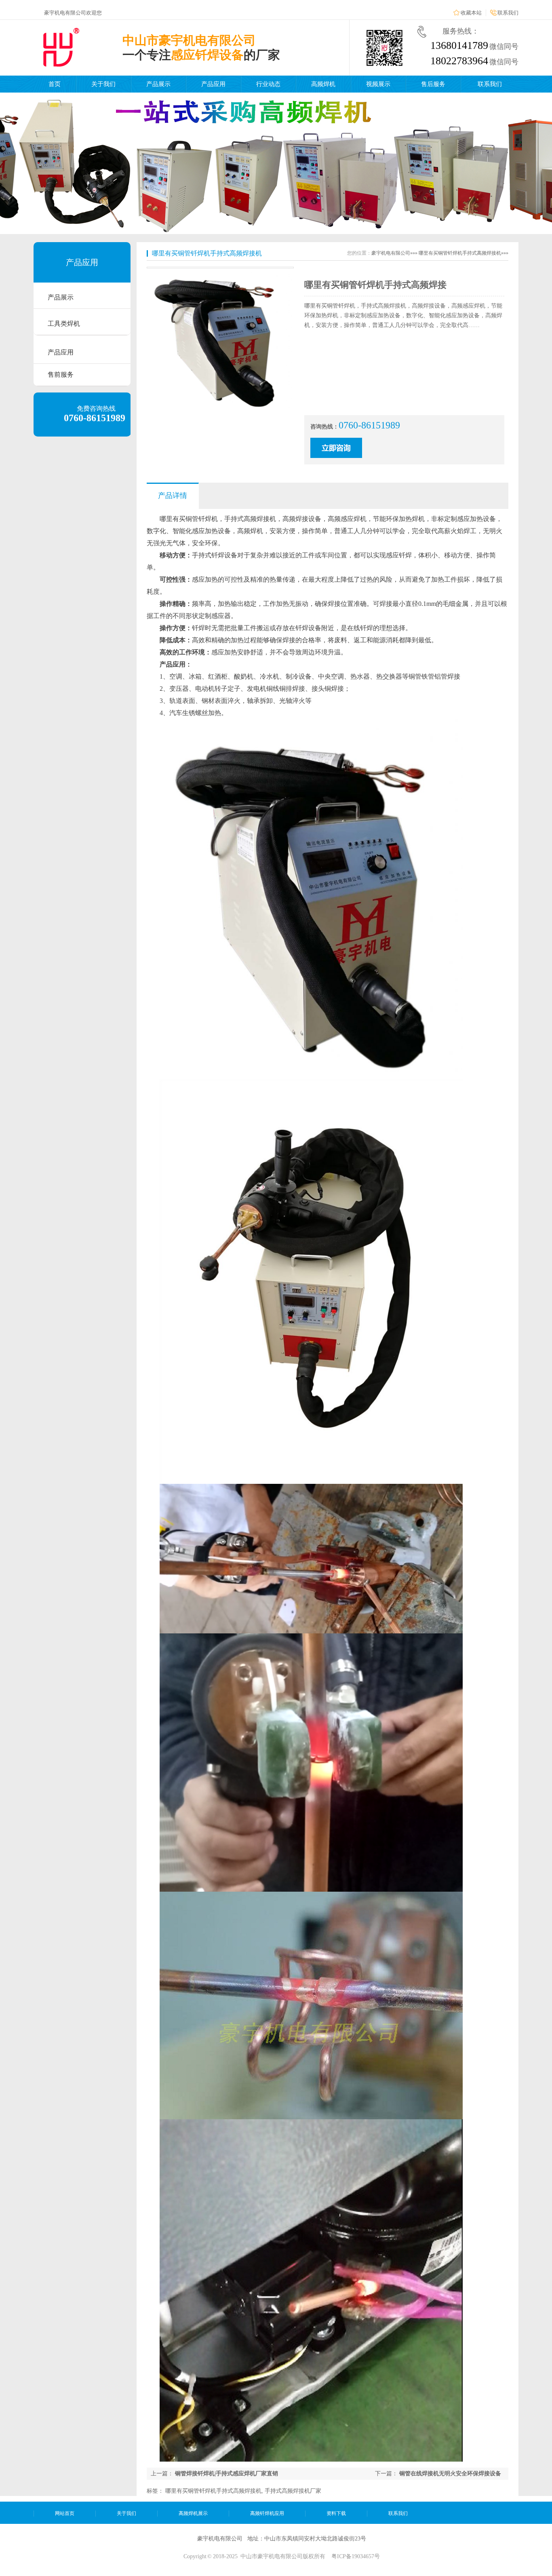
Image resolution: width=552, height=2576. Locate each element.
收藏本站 (471, 13)
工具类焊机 (64, 324)
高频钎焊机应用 (267, 2513)
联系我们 (508, 13)
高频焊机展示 (193, 2513)
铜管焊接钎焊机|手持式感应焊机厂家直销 (226, 2474)
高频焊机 (323, 84)
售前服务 (61, 374)
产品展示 (158, 84)
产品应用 (213, 84)
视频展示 (378, 84)
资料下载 (336, 2513)
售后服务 (433, 84)
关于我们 (103, 84)
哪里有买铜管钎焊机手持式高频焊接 (375, 285)
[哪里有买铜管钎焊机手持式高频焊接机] (219, 410)
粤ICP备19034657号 (356, 2556)
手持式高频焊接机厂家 (293, 2491)
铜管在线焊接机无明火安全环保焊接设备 (450, 2474)
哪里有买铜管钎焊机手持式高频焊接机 (213, 2491)
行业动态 (268, 84)
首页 (55, 84)
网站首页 (65, 2513)
